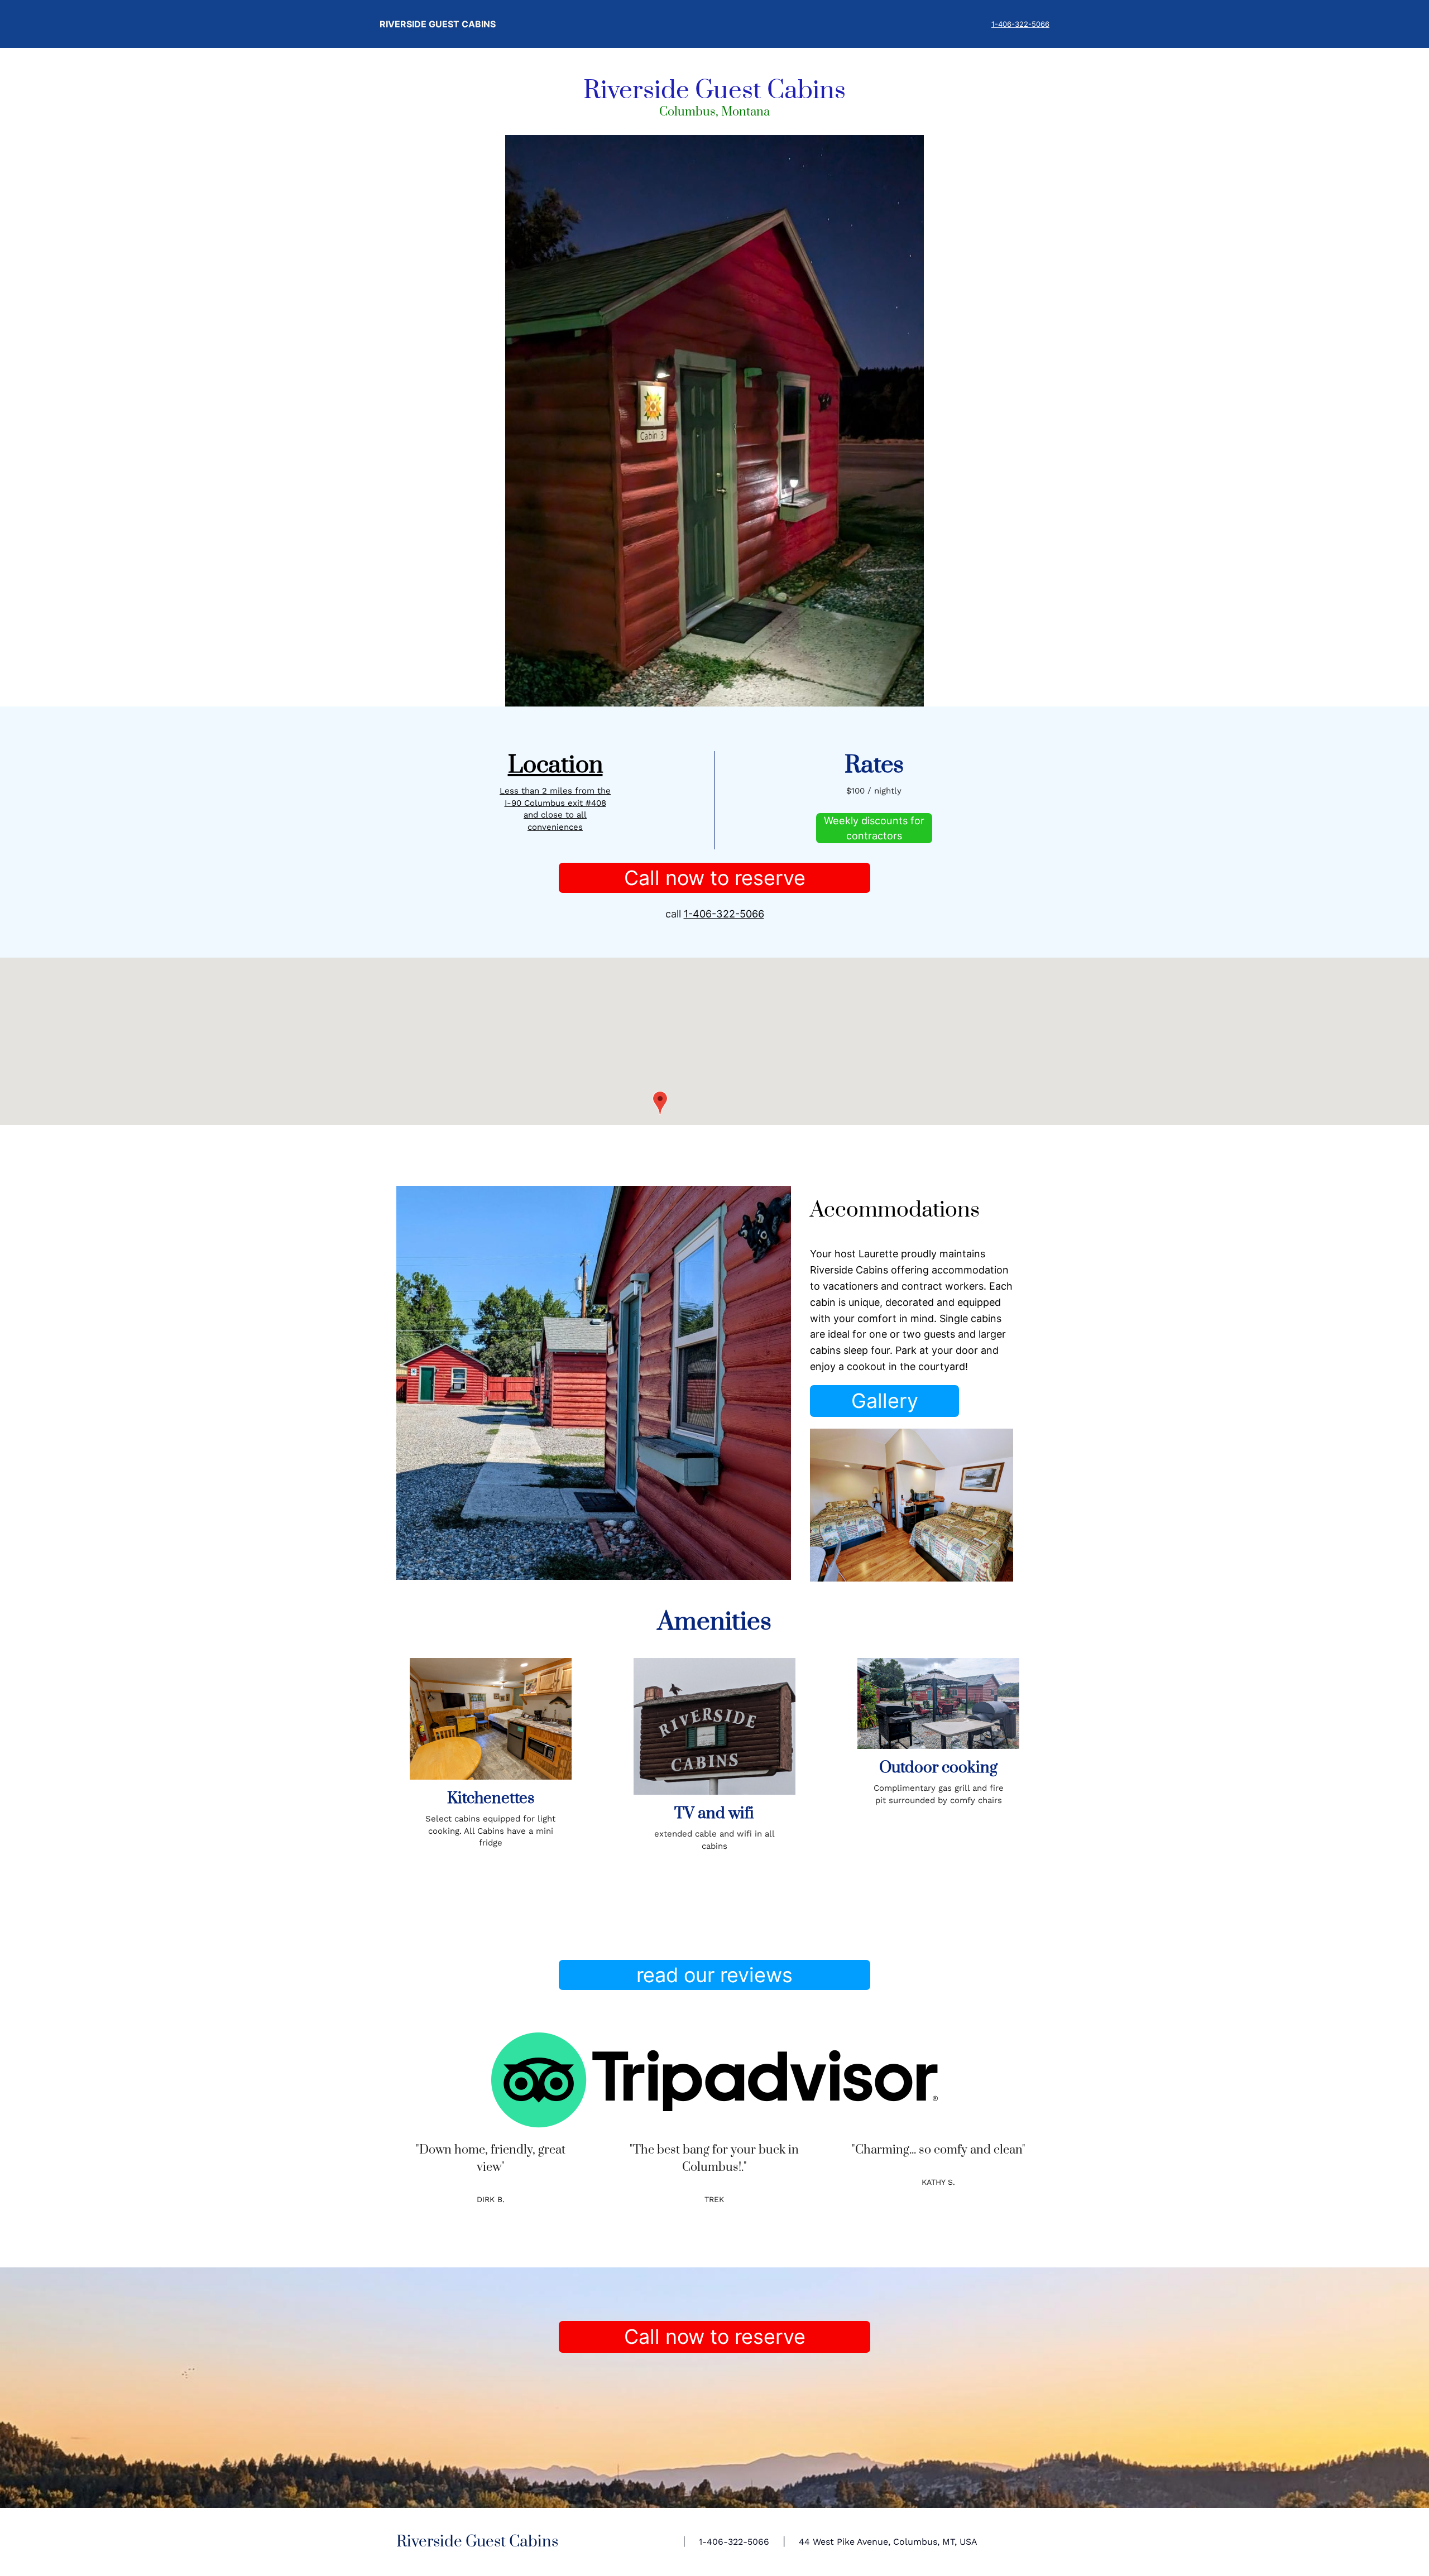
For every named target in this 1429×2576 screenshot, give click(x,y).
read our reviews (714, 1975)
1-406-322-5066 (1020, 24)
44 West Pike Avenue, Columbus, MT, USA (888, 2542)
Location (555, 765)
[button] (660, 1103)
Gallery (885, 1401)
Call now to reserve (715, 878)
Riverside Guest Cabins (438, 24)
